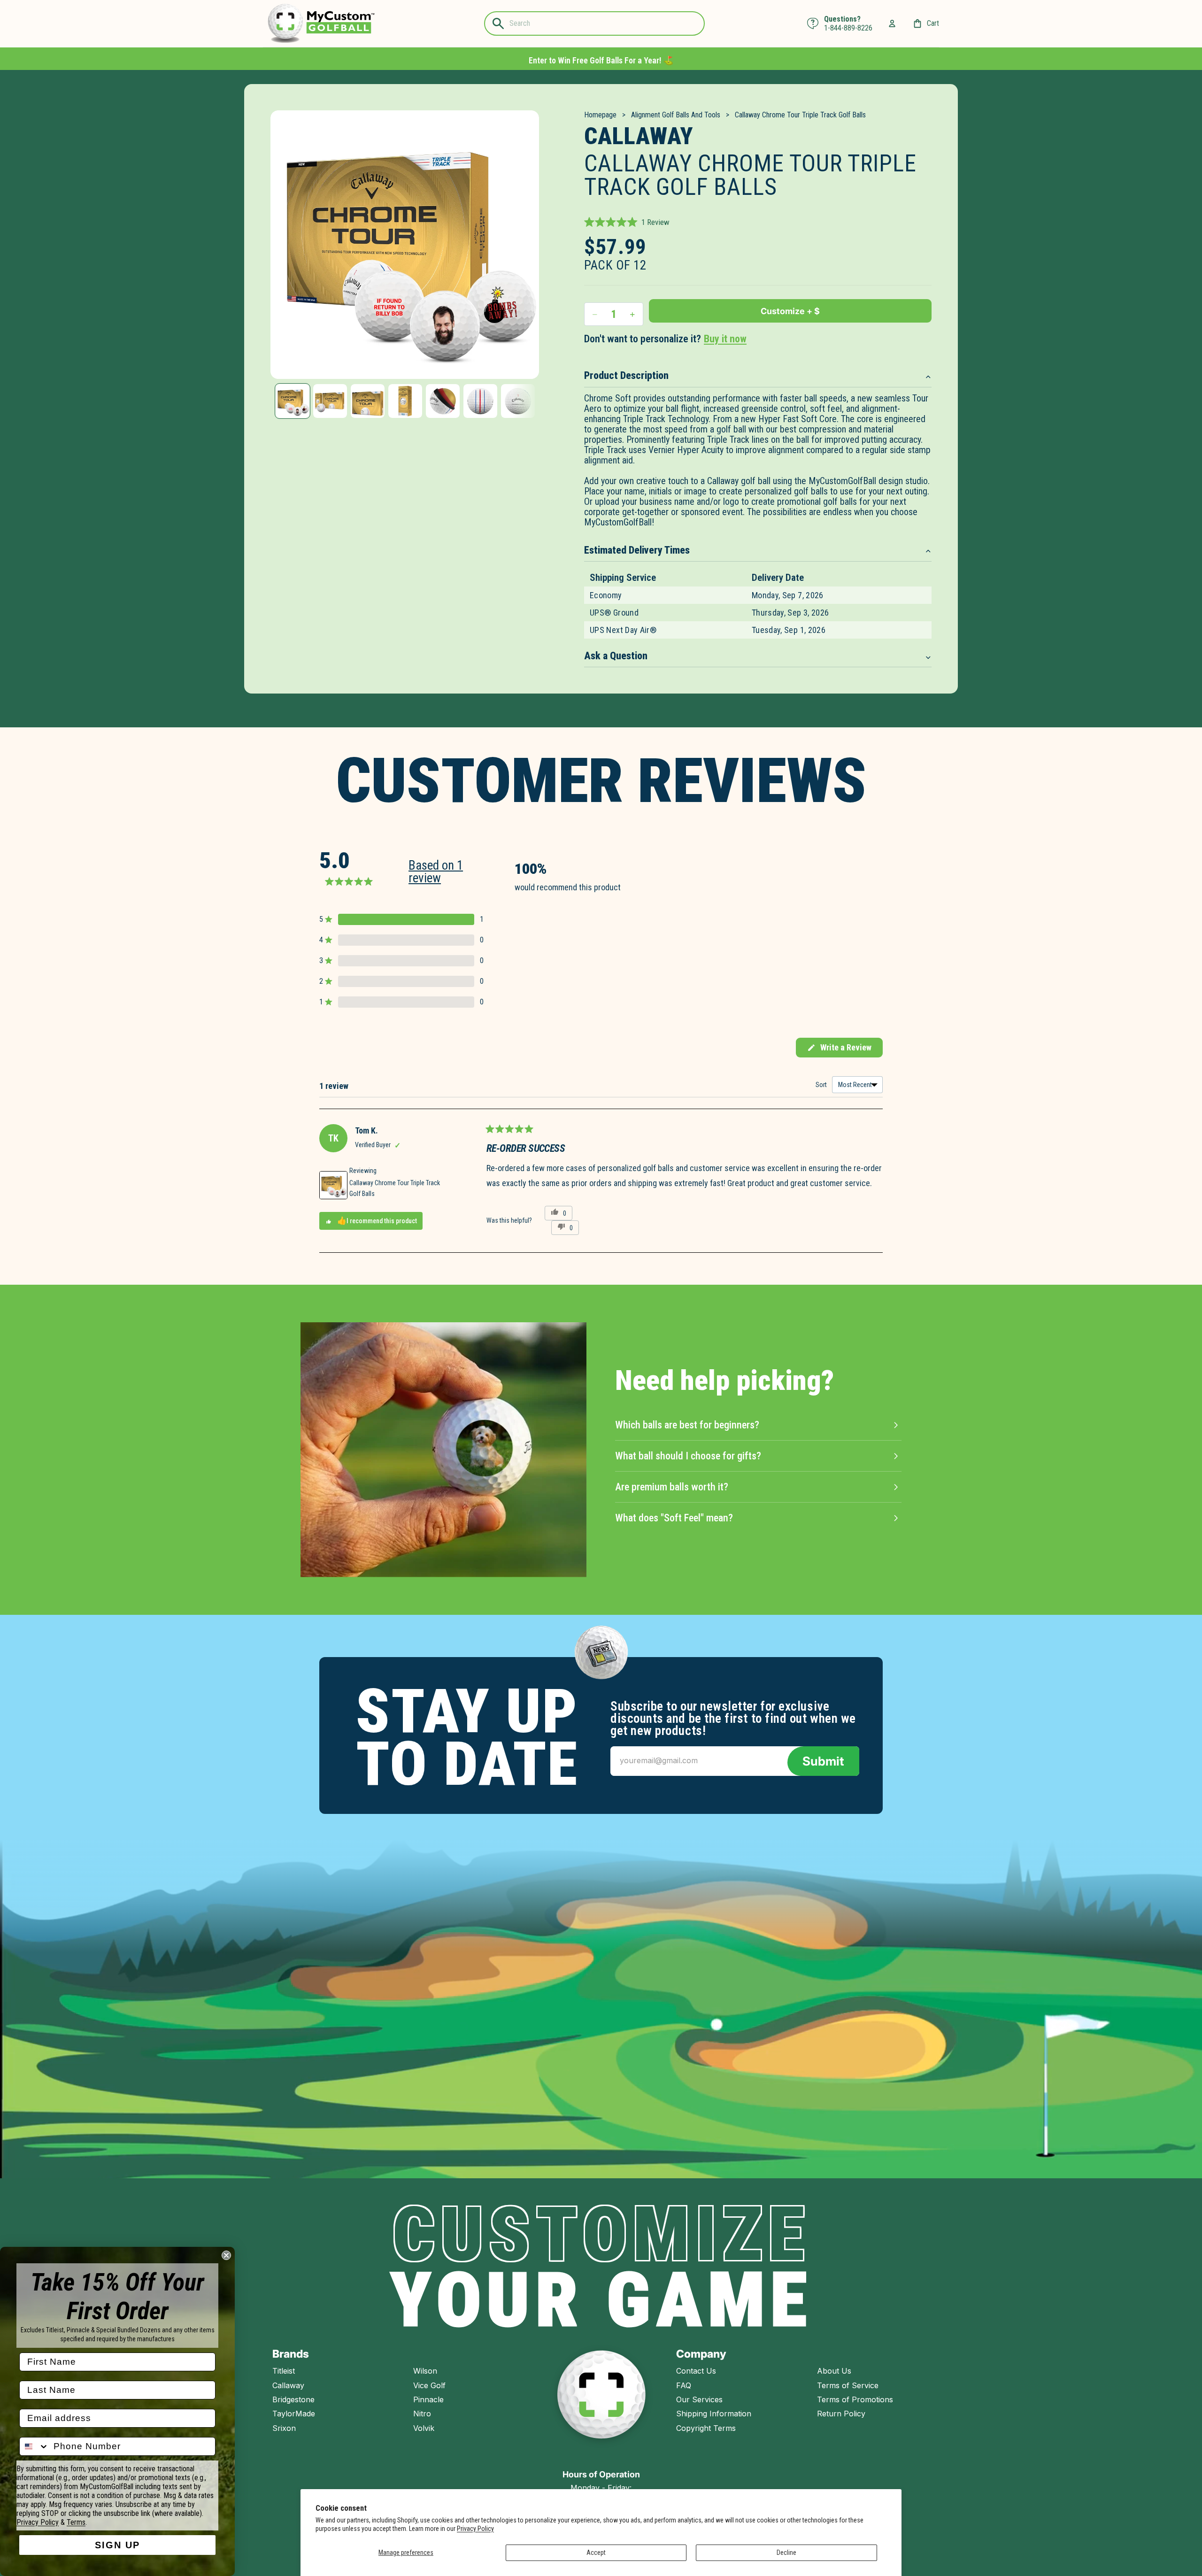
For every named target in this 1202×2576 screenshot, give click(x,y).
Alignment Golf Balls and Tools (676, 115)
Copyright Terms (706, 2428)
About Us (834, 2371)
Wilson (425, 2371)
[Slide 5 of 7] (443, 401)
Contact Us (696, 2371)
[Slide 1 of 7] (293, 401)
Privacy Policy (475, 2529)
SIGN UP (117, 2545)
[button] (627, 222)
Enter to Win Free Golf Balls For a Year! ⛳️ (601, 60)
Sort (822, 1085)
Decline (786, 2553)
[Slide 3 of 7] (368, 401)
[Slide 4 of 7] (405, 401)
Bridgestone (293, 2399)
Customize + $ (790, 311)
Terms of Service (848, 2385)
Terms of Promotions (855, 2399)
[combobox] (34, 2446)
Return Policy (841, 2414)
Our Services (699, 2399)
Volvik (424, 2428)
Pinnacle (428, 2399)
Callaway (288, 2385)
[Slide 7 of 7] (518, 401)
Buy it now (725, 339)
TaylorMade (294, 2414)
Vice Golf (429, 2385)
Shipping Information (714, 2414)
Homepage (600, 115)
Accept (596, 2553)
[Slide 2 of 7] (330, 401)
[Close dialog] (226, 2255)
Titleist (284, 2371)
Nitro (422, 2414)
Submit (823, 1761)
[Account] (892, 23)
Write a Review (839, 1050)
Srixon (284, 2428)
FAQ (684, 2385)
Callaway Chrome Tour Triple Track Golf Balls (395, 1188)
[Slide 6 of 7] (480, 401)
